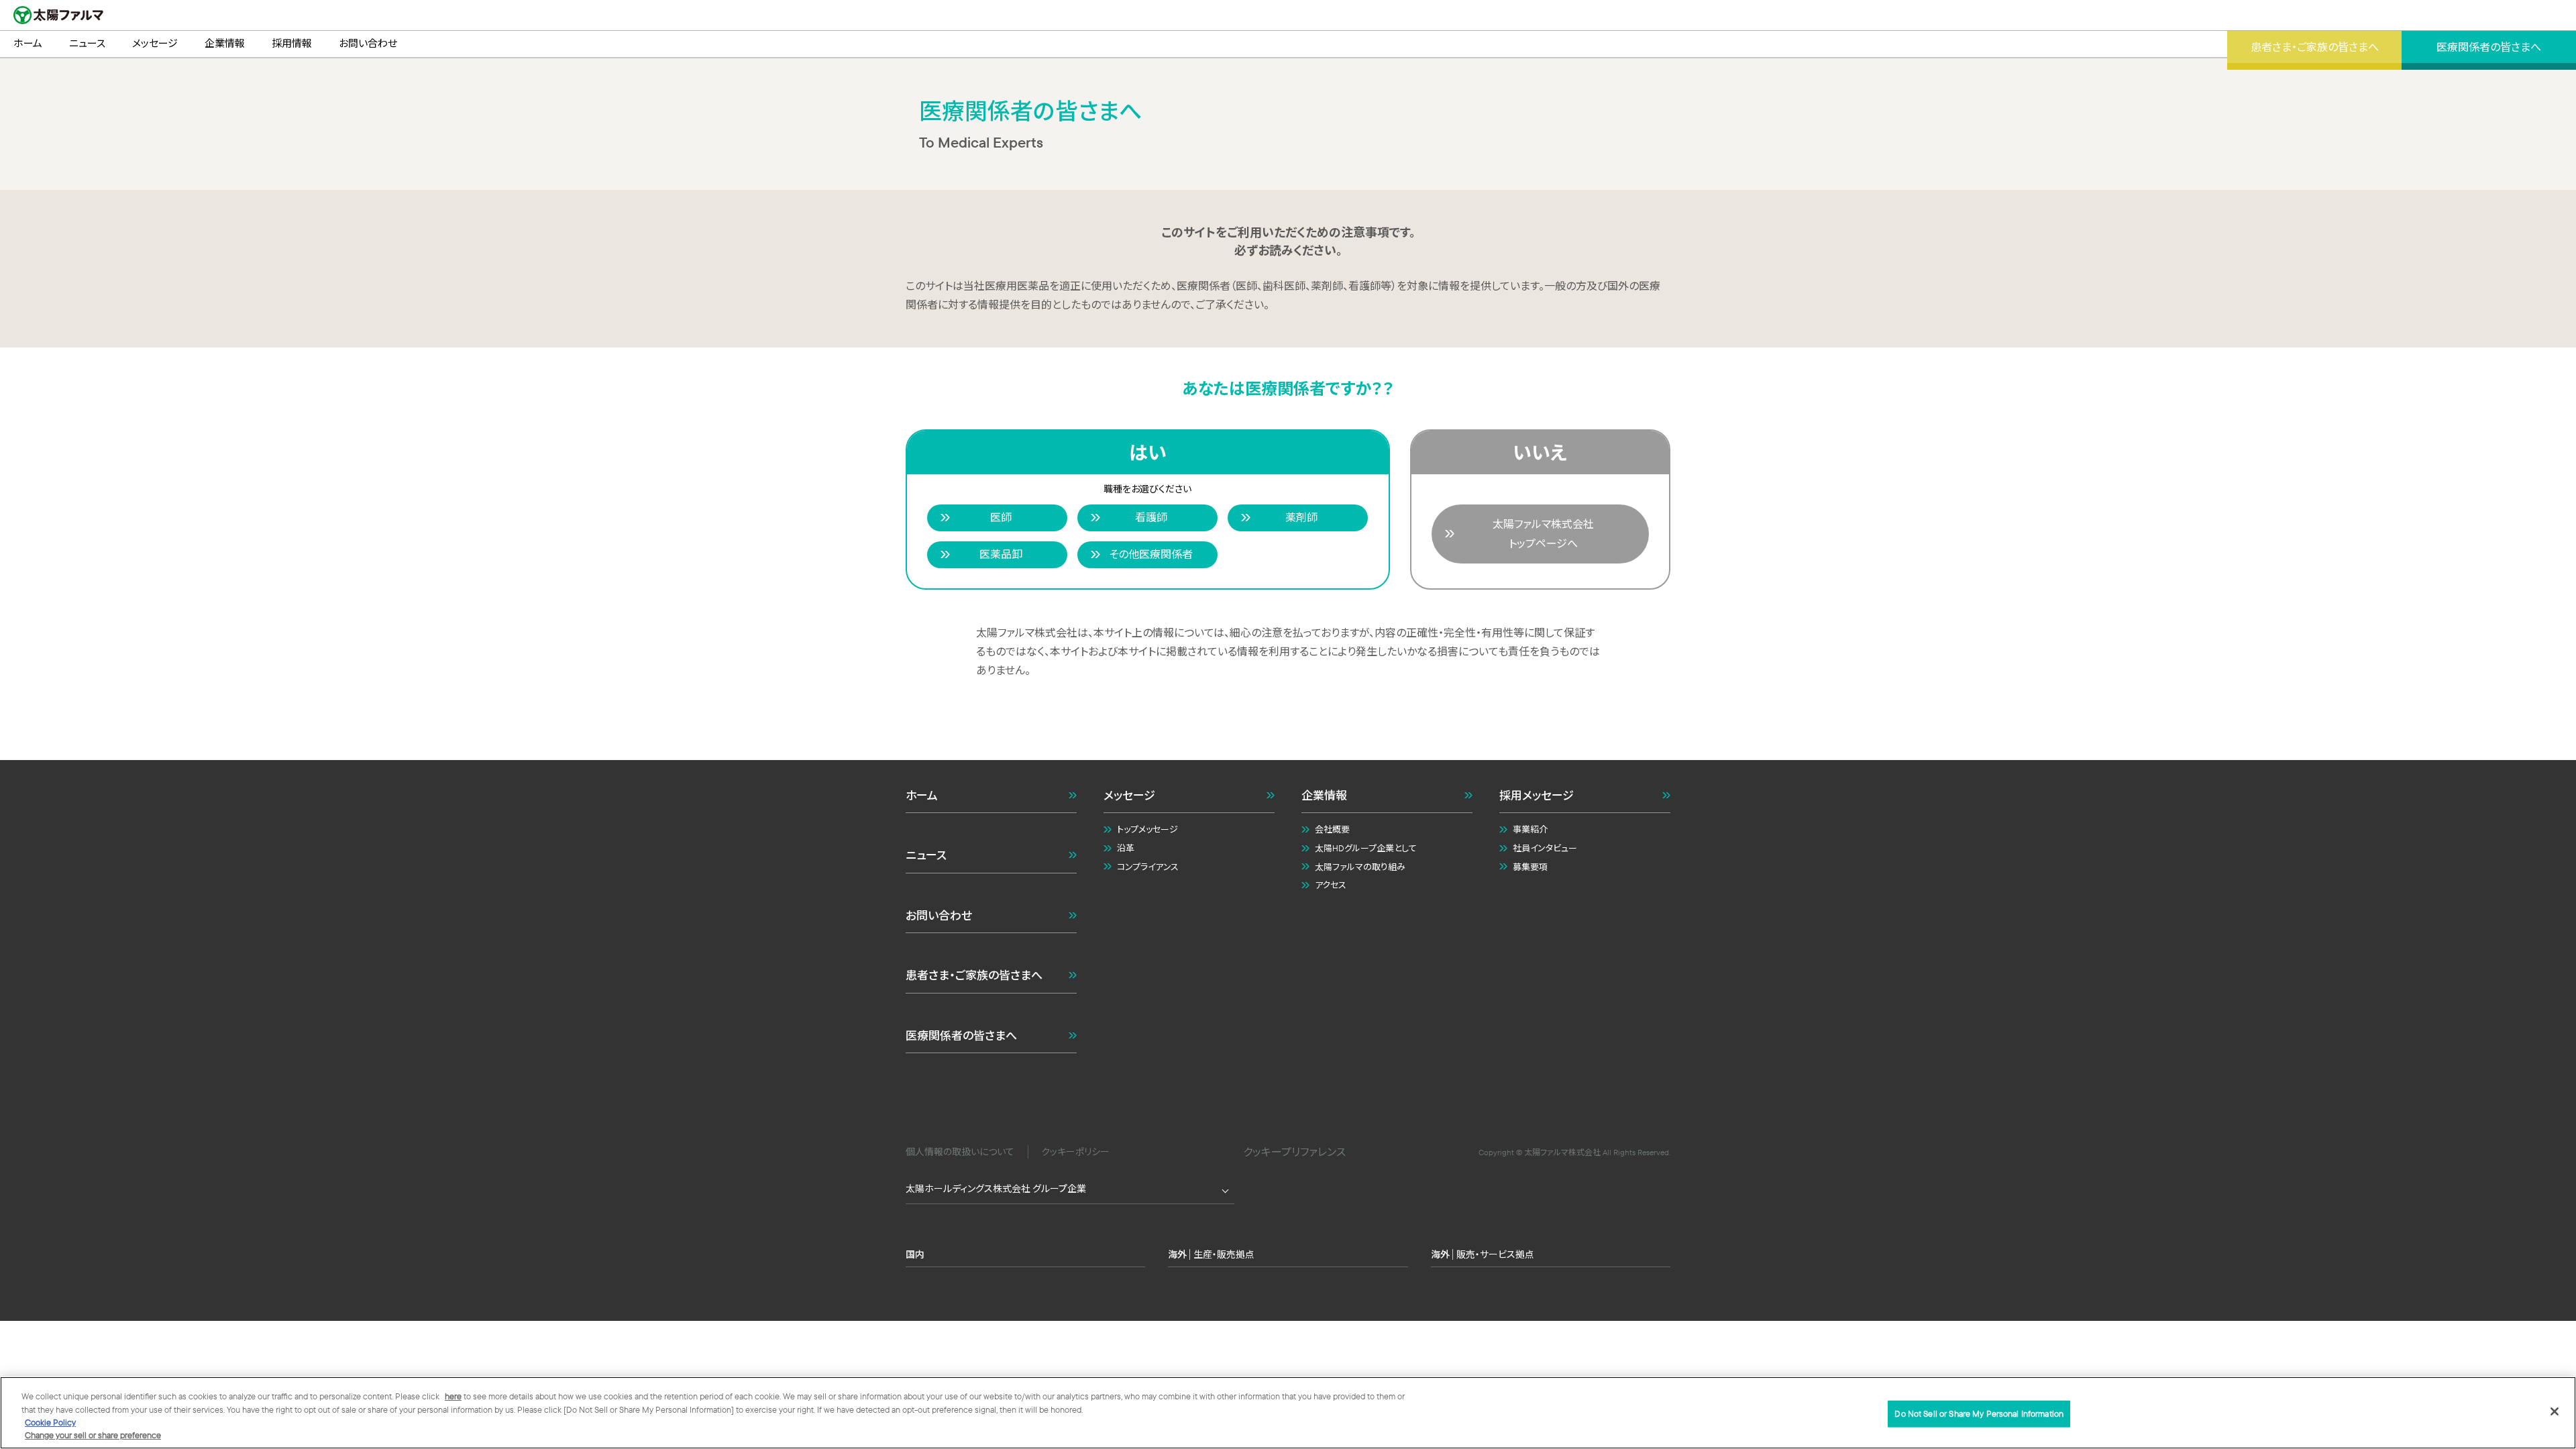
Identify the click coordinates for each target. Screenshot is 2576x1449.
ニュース (926, 855)
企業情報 (1324, 795)
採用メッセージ (1537, 795)
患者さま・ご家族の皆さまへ (974, 975)
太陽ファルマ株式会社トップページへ (1543, 534)
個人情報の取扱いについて (960, 1152)
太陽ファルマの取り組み (1360, 867)
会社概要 (1332, 829)
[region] (1288, 1413)
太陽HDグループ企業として (1366, 848)
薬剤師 (1301, 517)
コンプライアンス (1148, 867)
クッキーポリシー (1075, 1152)
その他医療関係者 (1151, 554)
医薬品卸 (1001, 554)
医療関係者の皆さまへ (961, 1035)
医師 (1001, 517)
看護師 (1151, 517)
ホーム (922, 795)
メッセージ (1129, 795)
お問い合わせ (939, 915)
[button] (1288, 1231)
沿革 (1126, 848)
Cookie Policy (50, 1422)
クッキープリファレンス (1294, 1152)
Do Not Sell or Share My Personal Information (1979, 1413)
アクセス (1331, 885)
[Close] (2555, 1411)
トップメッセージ (1147, 829)
